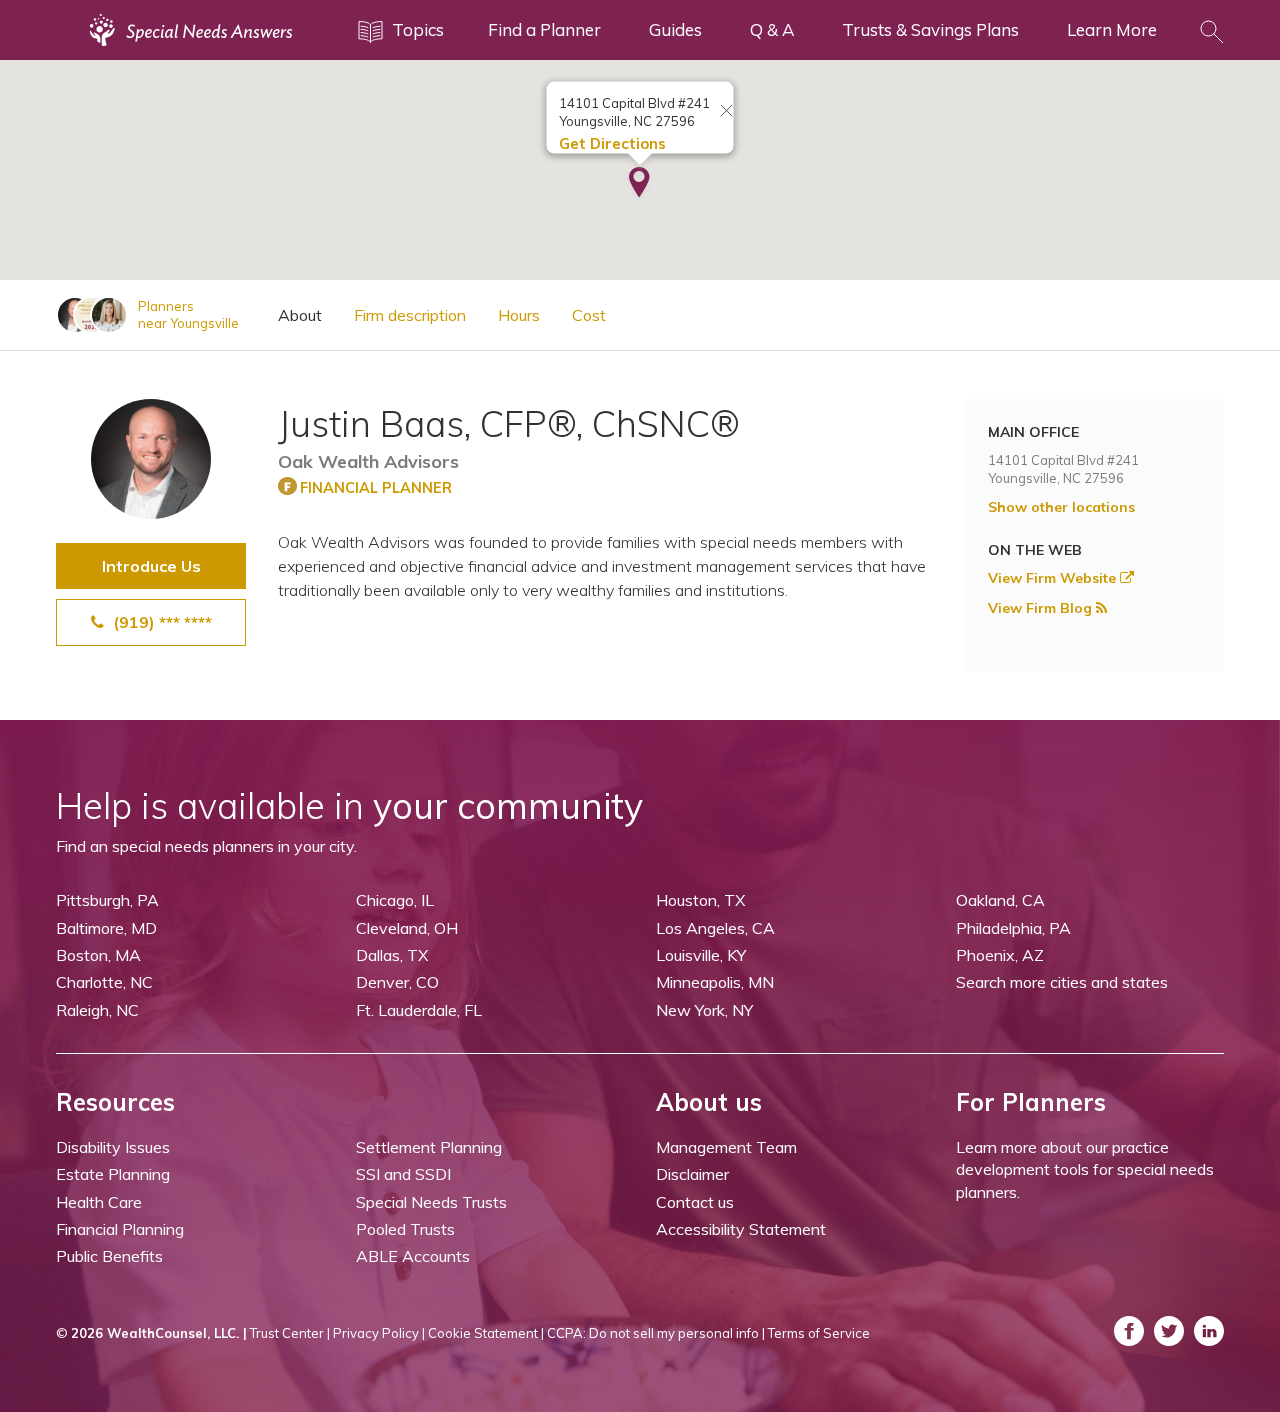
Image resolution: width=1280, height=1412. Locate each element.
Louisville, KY (701, 955)
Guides (675, 29)
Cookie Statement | (486, 1333)
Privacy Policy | (379, 1333)
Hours (519, 315)
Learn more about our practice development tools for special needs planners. (1085, 1169)
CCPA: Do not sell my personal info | (656, 1333)
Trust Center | (290, 1333)
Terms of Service (819, 1333)
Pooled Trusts (405, 1229)
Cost (589, 315)
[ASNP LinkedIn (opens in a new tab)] (1209, 1331)
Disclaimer (692, 1174)
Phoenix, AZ (1000, 955)
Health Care (99, 1202)
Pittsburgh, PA (107, 900)
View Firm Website (1054, 578)
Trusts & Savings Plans (930, 29)
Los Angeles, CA (715, 928)
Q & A (772, 29)
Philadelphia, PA (1013, 928)
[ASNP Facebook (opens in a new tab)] (1129, 1331)
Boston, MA (98, 955)
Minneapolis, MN (715, 982)
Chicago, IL (395, 900)
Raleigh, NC (97, 1010)
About (300, 315)
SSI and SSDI (403, 1174)
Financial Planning (120, 1229)
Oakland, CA (1000, 900)
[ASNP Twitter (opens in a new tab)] (1169, 1331)
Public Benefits (109, 1256)
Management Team (726, 1147)
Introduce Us (151, 566)
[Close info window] (727, 112)
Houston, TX (700, 900)
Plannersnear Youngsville (188, 314)
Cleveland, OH (407, 928)
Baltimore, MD (106, 928)
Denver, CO (397, 982)
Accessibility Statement (741, 1229)
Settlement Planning (429, 1147)
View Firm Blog (1042, 608)
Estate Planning (113, 1174)
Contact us (695, 1202)
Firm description (410, 315)
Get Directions (612, 143)
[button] (639, 184)
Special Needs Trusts (431, 1202)
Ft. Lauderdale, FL (419, 1010)
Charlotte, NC (104, 982)
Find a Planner (544, 29)
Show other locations (1061, 507)
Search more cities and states (1062, 982)
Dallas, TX (392, 955)
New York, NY (704, 1010)
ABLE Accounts (413, 1256)
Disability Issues (113, 1147)
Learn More (1112, 29)
